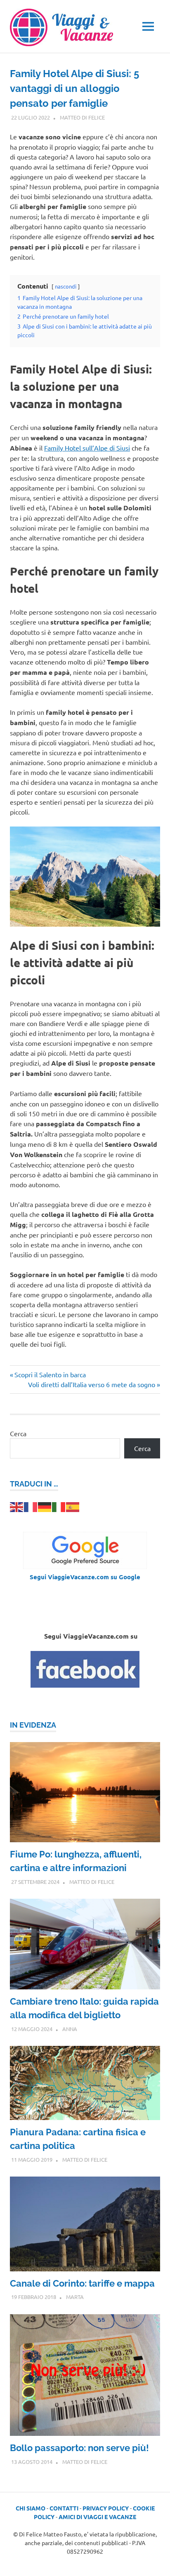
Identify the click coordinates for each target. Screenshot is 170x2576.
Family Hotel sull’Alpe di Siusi (87, 448)
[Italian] (59, 1506)
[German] (45, 1506)
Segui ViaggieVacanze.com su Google (85, 1577)
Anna (70, 2029)
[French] (31, 1506)
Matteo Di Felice (82, 117)
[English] (17, 1506)
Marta (75, 2297)
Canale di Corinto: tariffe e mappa (82, 2283)
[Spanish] (73, 1506)
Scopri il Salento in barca (50, 1374)
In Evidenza (33, 1725)
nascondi (66, 286)
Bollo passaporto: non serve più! (79, 2448)
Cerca (18, 1433)
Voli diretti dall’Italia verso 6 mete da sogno (92, 1384)
